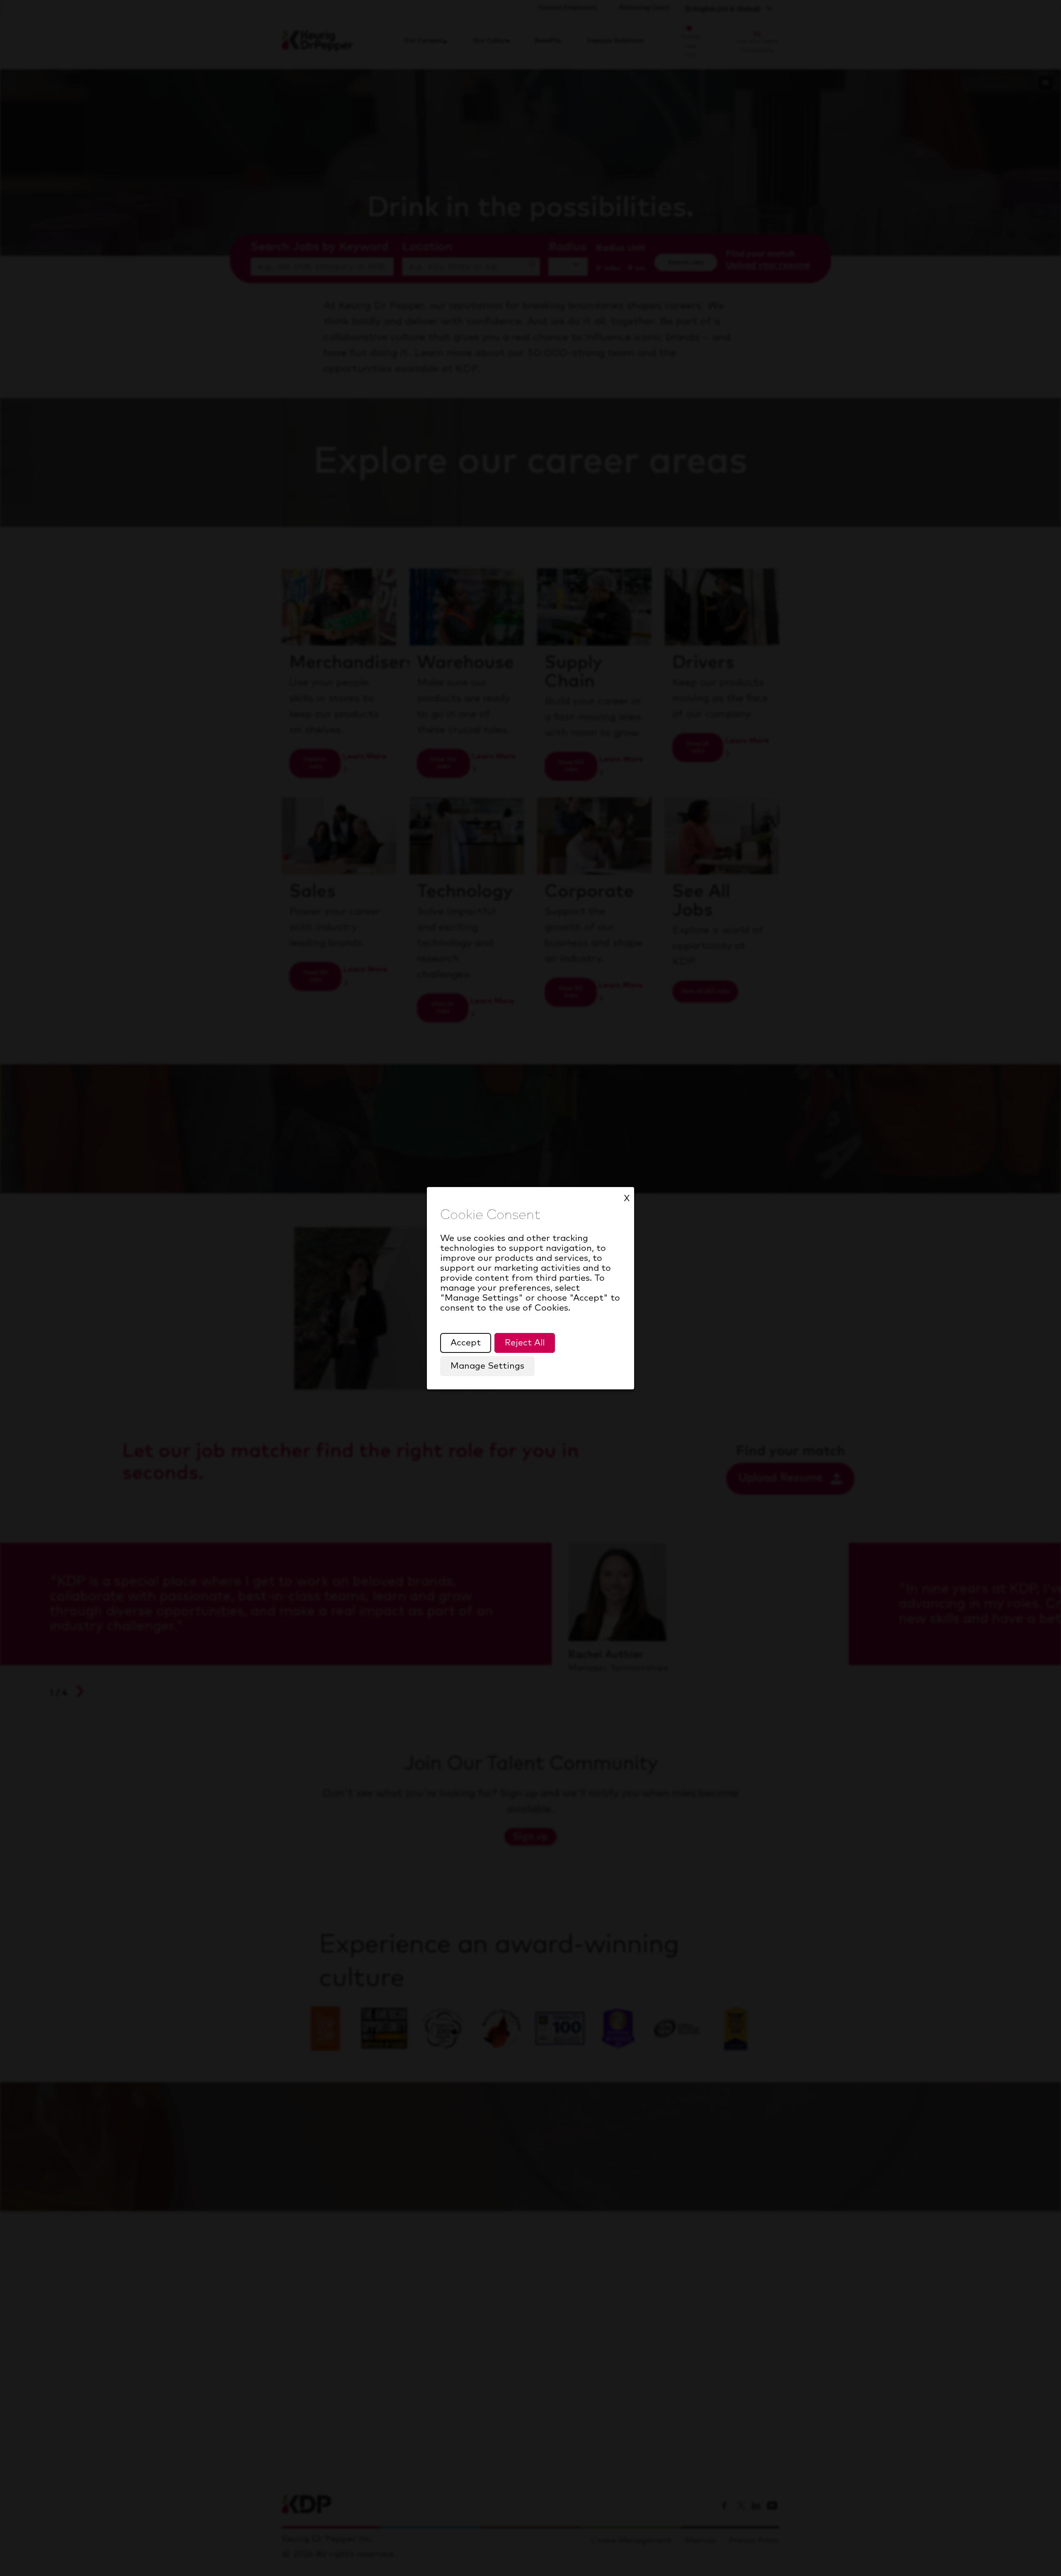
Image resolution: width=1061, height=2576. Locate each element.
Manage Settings (487, 1366)
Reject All (525, 1343)
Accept (466, 1343)
